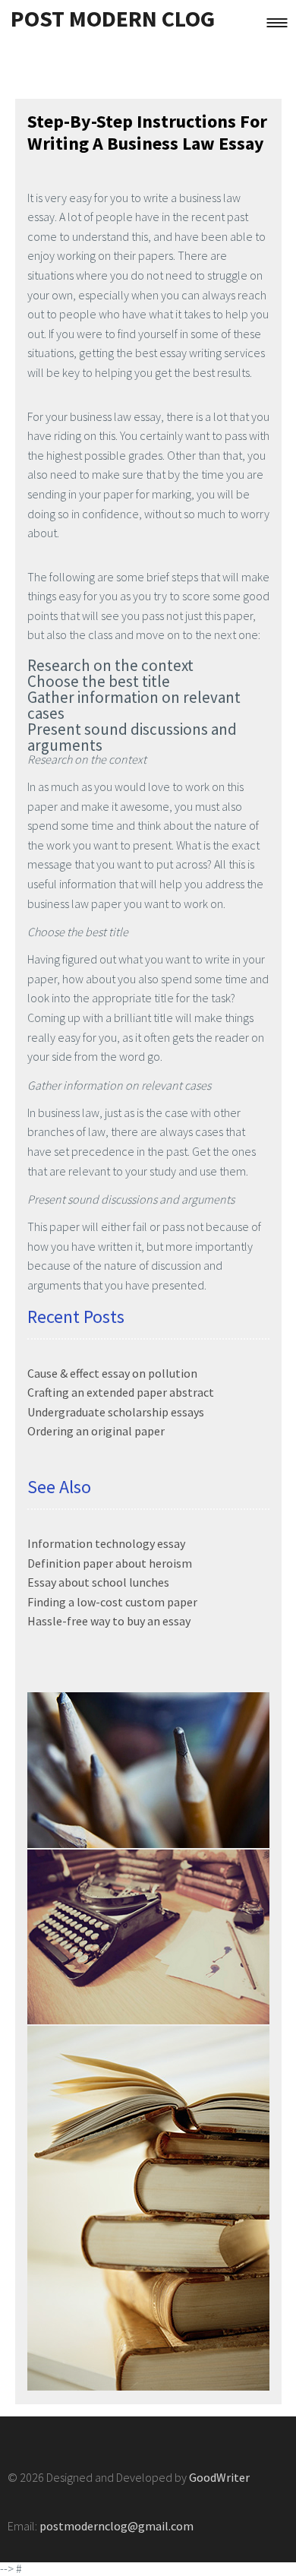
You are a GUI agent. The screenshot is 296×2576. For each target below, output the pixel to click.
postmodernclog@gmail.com (117, 2526)
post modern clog (113, 18)
